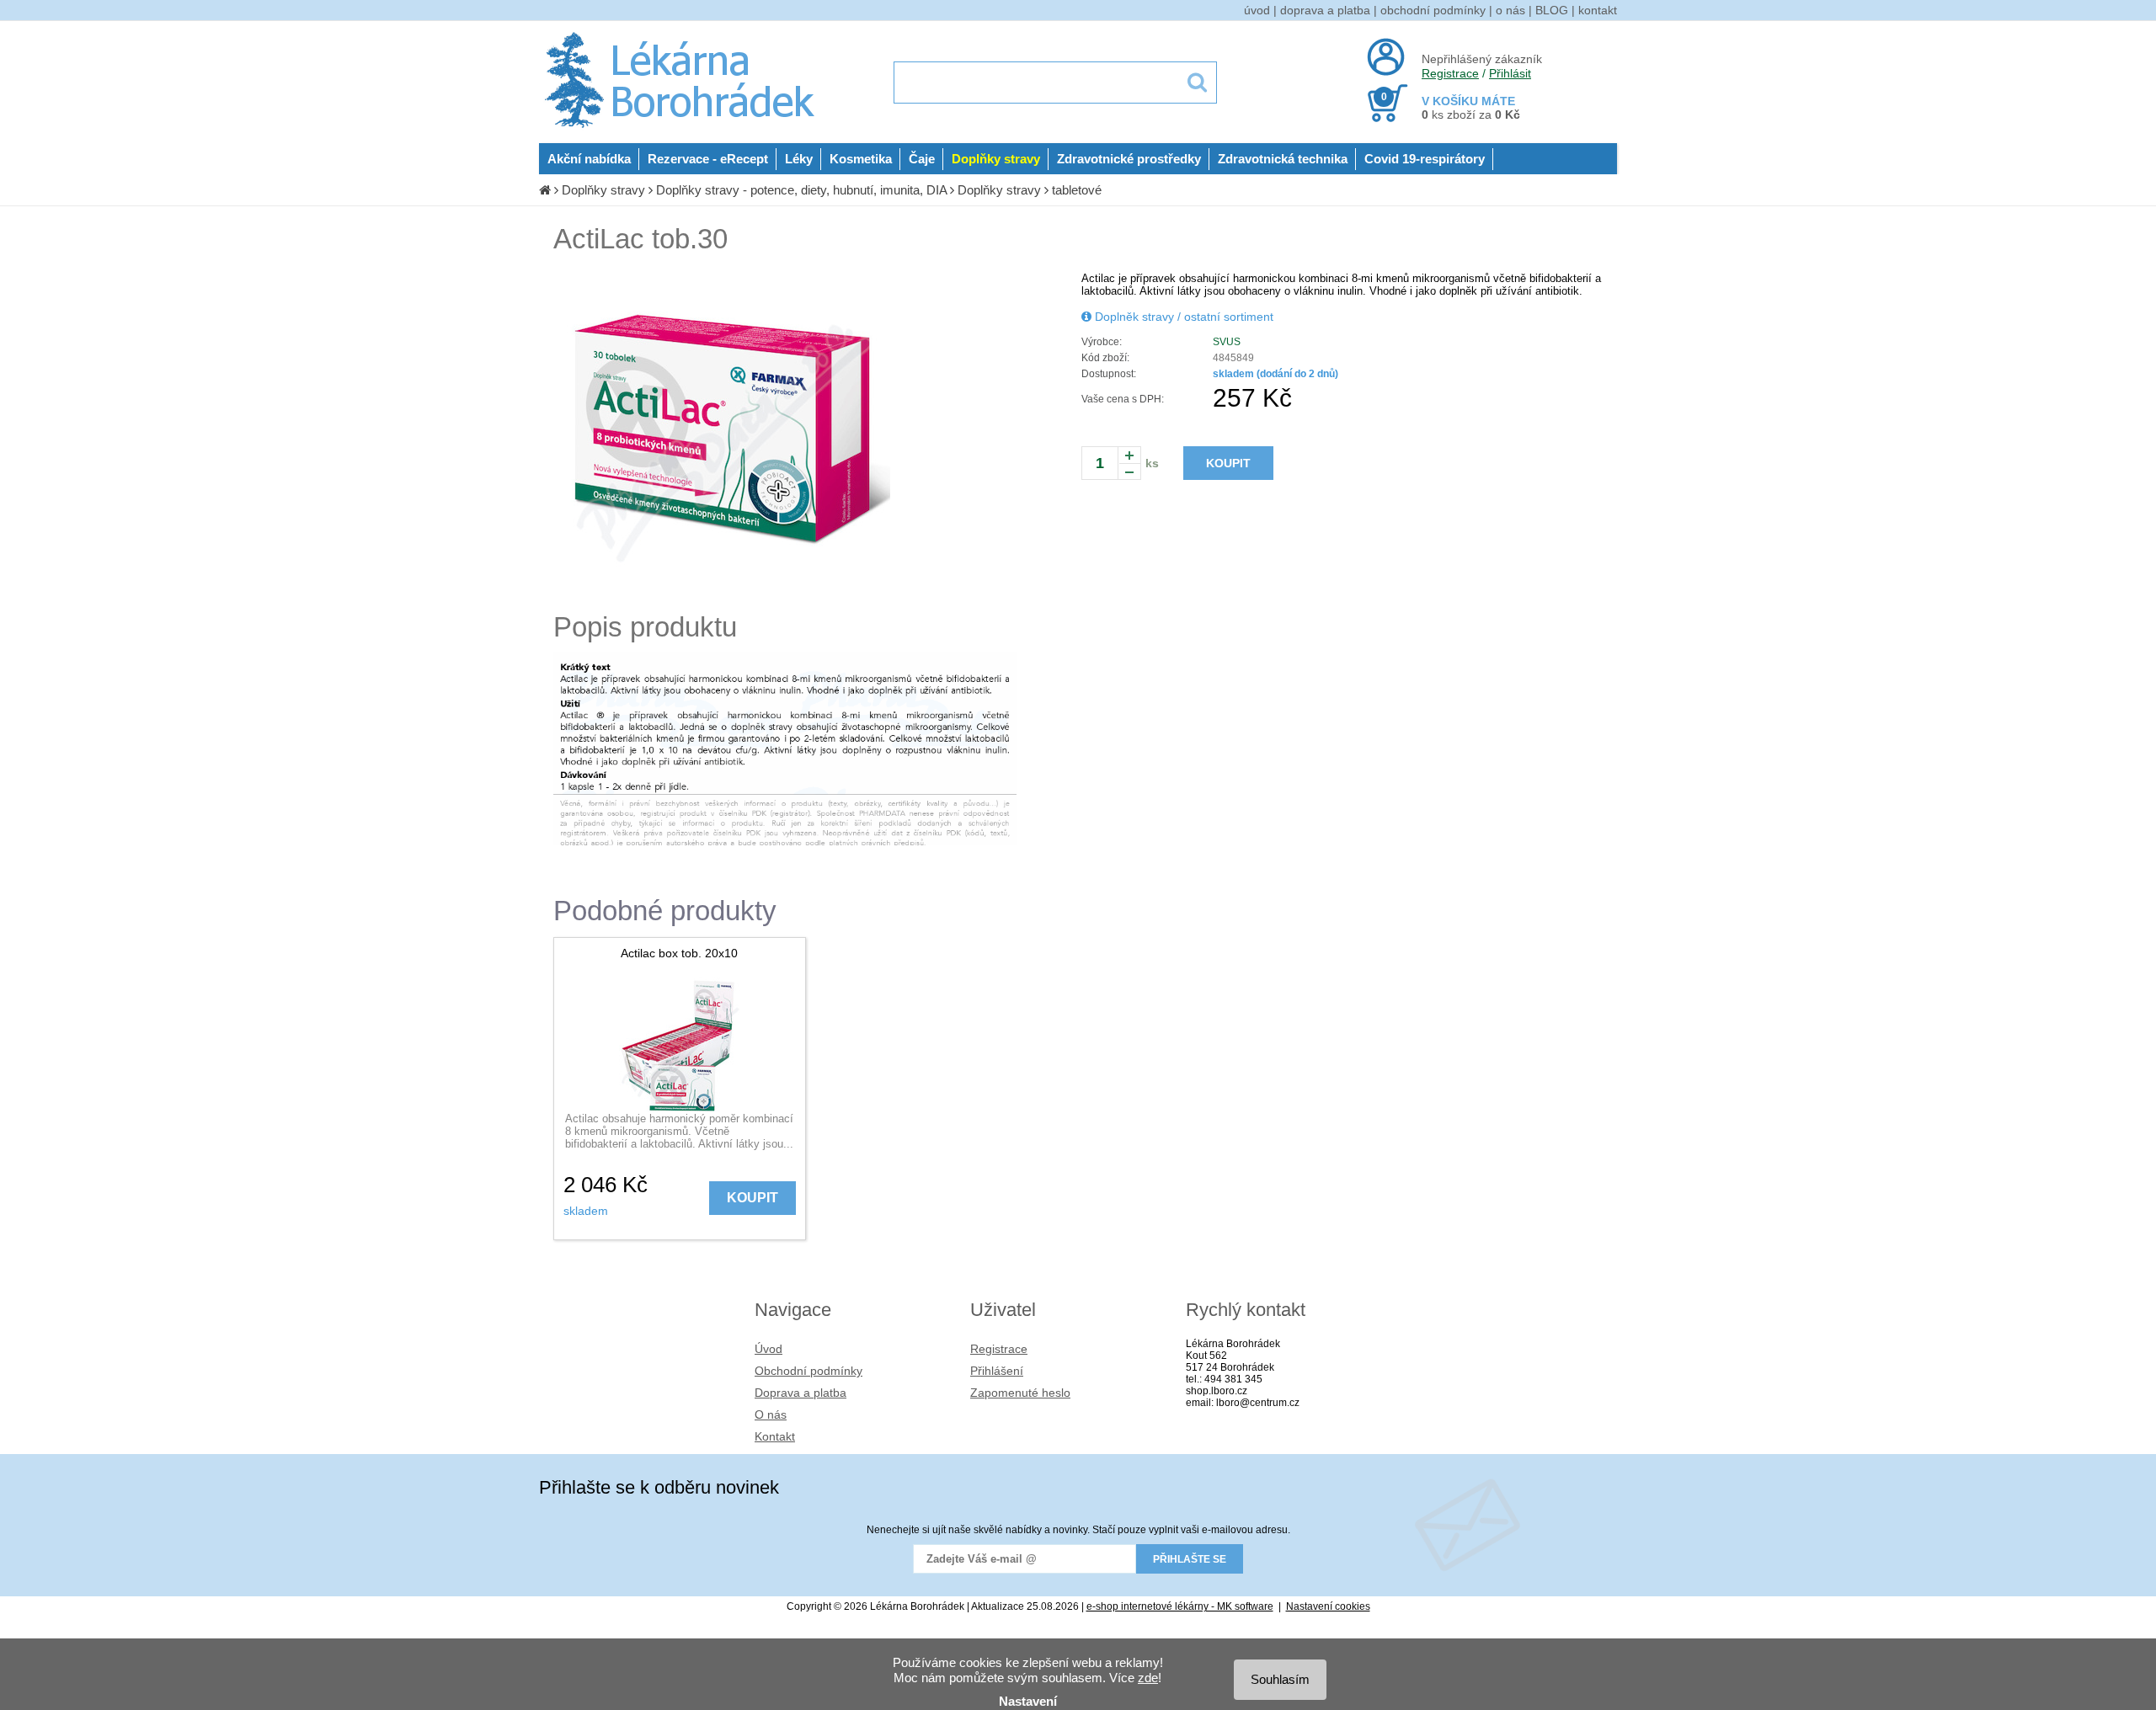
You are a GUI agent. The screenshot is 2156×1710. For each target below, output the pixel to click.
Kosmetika (861, 159)
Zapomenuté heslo (1020, 1393)
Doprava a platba (800, 1393)
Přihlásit (1510, 73)
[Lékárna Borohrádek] (683, 128)
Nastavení (1028, 1701)
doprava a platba (1325, 10)
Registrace (1450, 73)
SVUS (1227, 342)
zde (1148, 1678)
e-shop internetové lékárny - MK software (1180, 1606)
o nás (1510, 10)
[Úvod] (545, 190)
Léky (799, 159)
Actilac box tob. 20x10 (679, 953)
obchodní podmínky (1433, 10)
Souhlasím (1280, 1679)
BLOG (1552, 10)
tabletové (1077, 190)
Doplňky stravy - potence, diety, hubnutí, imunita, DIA (801, 190)
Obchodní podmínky (808, 1371)
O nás (771, 1414)
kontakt (1598, 10)
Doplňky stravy (996, 159)
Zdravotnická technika (1283, 159)
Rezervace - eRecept (708, 159)
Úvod (768, 1349)
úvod (1257, 10)
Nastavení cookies (1328, 1606)
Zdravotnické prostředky (1129, 159)
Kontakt (775, 1436)
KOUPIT (1228, 463)
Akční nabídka (589, 159)
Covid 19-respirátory (1425, 159)
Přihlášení (997, 1371)
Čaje (922, 159)
